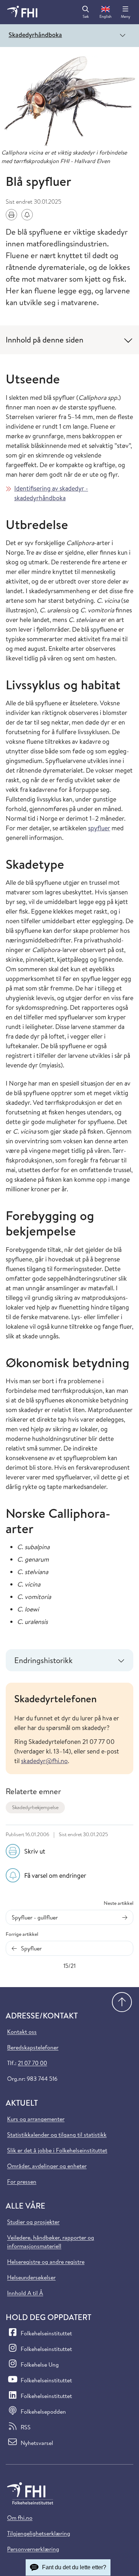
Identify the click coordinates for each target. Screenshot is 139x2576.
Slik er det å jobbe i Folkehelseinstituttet (57, 2150)
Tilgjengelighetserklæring (39, 2533)
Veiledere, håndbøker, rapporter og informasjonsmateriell (51, 2242)
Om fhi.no (20, 2518)
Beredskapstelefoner (33, 2047)
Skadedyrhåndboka (35, 35)
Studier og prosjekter (33, 2222)
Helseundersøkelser (31, 2277)
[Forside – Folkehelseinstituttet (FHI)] (22, 12)
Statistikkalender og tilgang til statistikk (57, 2135)
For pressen (22, 2181)
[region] (69, 1728)
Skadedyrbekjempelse (35, 1807)
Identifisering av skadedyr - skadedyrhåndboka (51, 493)
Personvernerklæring (33, 2549)
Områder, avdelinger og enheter (47, 2166)
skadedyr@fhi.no (44, 1761)
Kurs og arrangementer (36, 2119)
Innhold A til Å (25, 2293)
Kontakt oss (22, 2032)
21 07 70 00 (32, 2063)
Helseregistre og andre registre (46, 2262)
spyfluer (99, 828)
